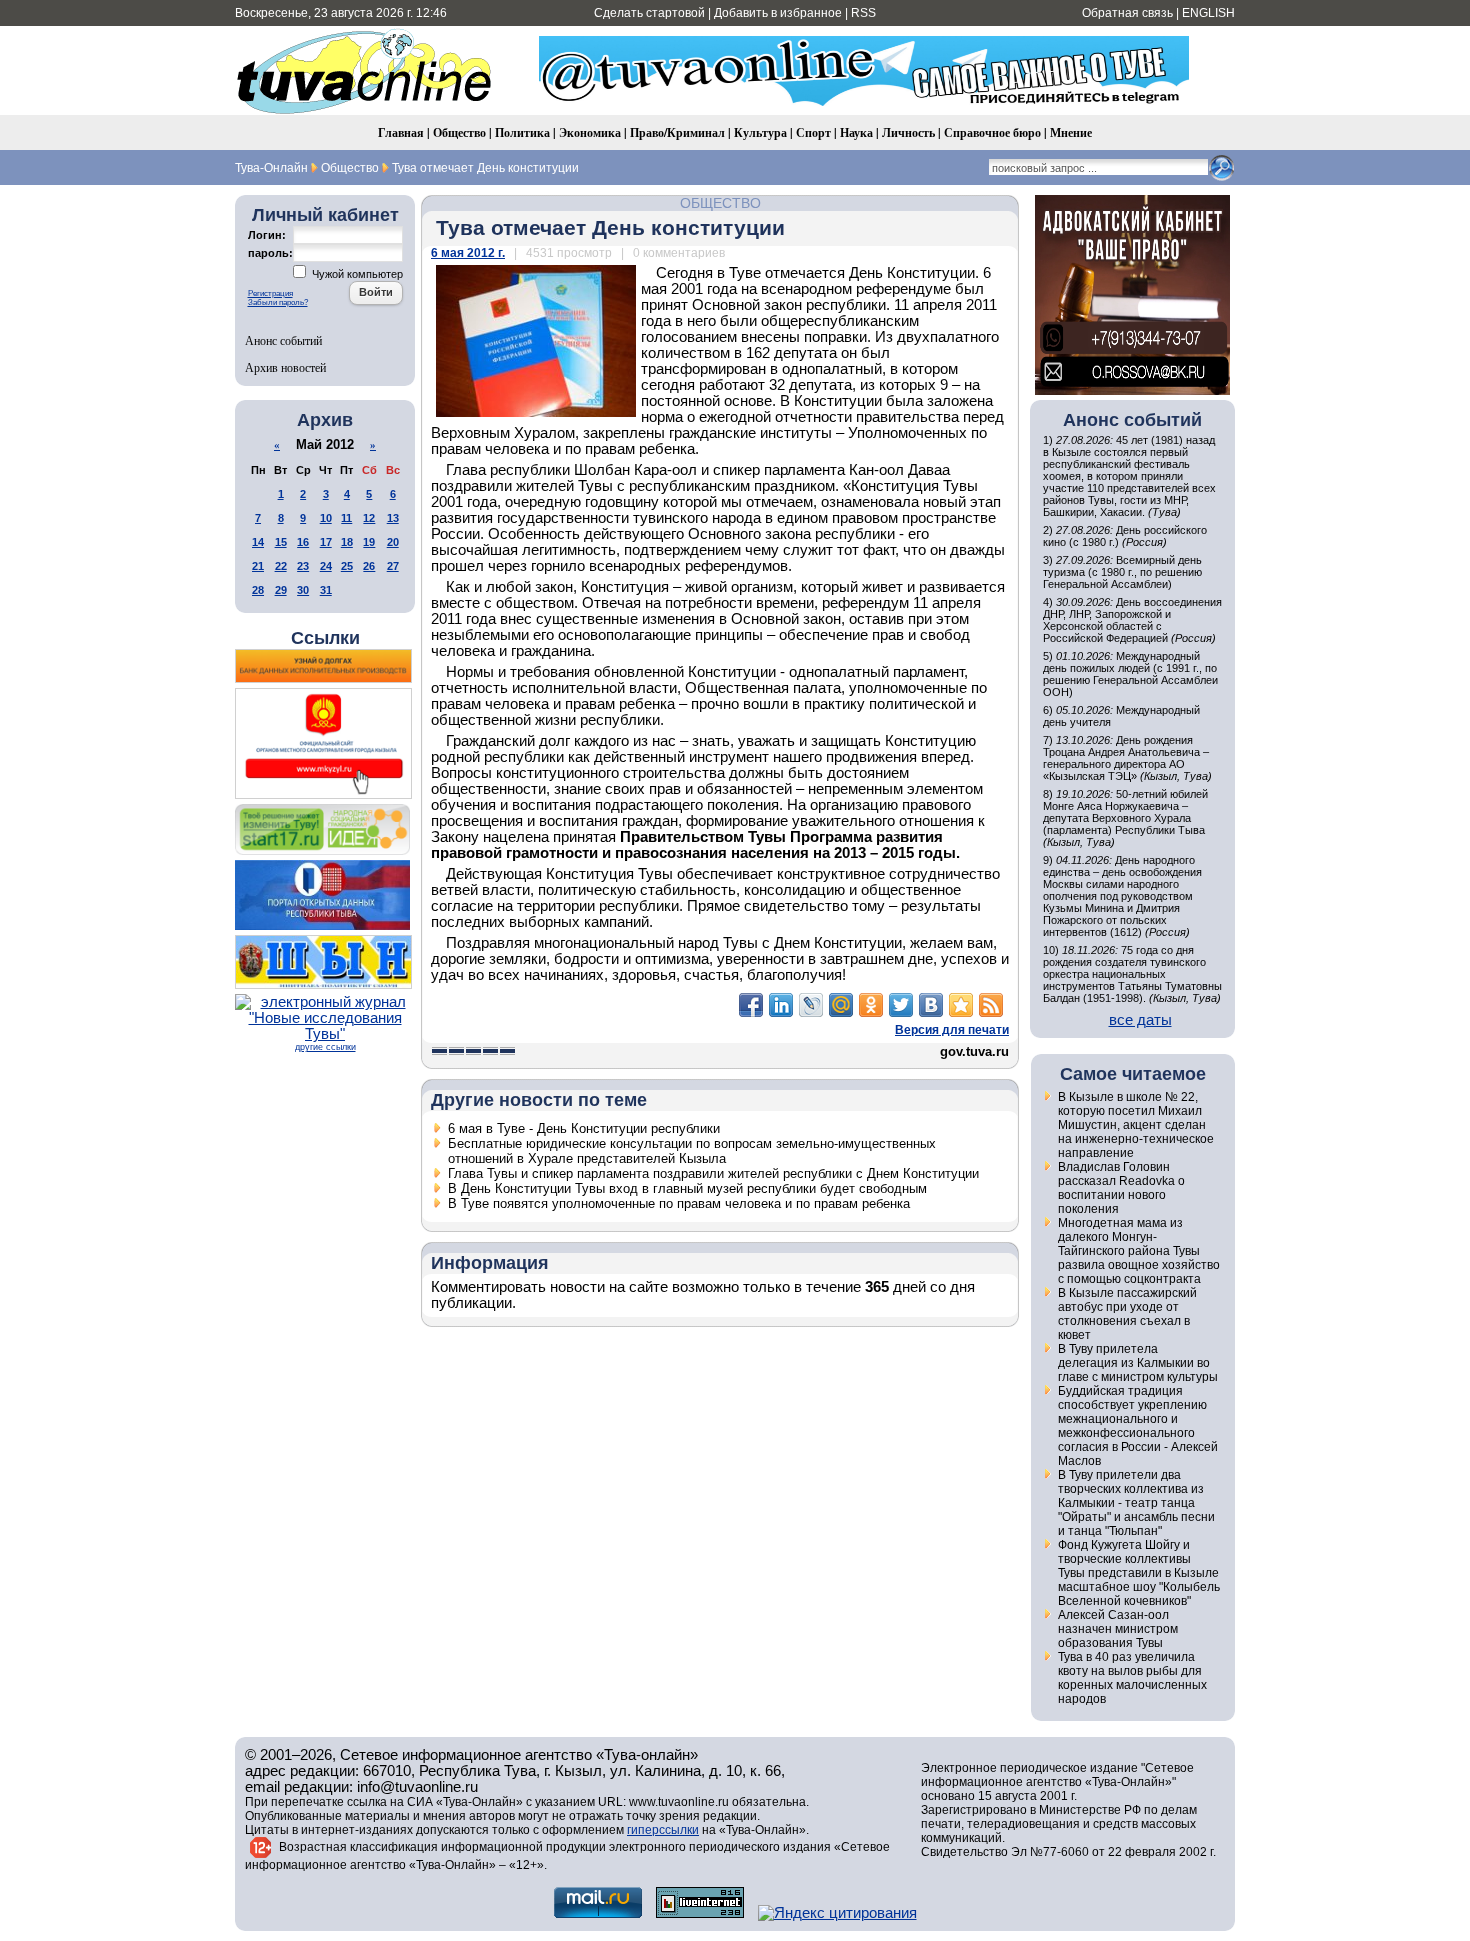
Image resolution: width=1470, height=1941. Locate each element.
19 (369, 542)
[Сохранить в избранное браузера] (961, 1005)
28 (258, 590)
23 (303, 566)
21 (258, 566)
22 (281, 566)
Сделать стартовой (649, 13)
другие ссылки (325, 1047)
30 (303, 590)
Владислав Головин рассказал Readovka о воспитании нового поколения (1121, 1188)
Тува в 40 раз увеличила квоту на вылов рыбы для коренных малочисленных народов (1132, 1678)
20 (393, 542)
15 (281, 542)
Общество (459, 132)
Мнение (1071, 132)
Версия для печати (952, 1030)
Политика (522, 132)
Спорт (813, 132)
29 (281, 590)
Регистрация (270, 293)
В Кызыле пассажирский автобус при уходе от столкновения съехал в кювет (1127, 1314)
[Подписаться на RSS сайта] (991, 1005)
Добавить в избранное (778, 13)
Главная (401, 132)
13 (393, 518)
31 (326, 590)
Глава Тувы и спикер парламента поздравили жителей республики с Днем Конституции (713, 1173)
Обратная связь (1127, 13)
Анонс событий (283, 340)
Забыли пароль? (278, 302)
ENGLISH (1208, 13)
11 (346, 518)
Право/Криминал (677, 132)
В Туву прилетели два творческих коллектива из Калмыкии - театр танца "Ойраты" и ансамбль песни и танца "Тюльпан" (1136, 1503)
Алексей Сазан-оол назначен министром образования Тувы (1118, 1629)
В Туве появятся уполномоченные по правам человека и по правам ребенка (679, 1203)
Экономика (590, 132)
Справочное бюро (992, 132)
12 (369, 518)
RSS (863, 13)
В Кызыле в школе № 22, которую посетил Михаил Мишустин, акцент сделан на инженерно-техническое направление (1136, 1125)
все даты (1140, 1020)
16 (303, 542)
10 (326, 518)
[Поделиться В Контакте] (931, 1005)
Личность (908, 132)
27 (393, 566)
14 (258, 542)
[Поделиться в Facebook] (751, 1005)
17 (326, 542)
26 (369, 566)
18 (347, 542)
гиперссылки (663, 1830)
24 (326, 566)
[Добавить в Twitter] (901, 1005)
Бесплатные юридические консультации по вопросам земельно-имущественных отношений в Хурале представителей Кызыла (692, 1151)
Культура (760, 132)
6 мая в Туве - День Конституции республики (584, 1128)
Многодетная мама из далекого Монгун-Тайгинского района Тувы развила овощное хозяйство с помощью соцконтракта (1139, 1251)
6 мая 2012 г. (468, 253)
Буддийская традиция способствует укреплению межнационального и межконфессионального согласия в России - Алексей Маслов (1138, 1426)
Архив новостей (285, 367)
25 (347, 566)
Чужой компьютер (356, 274)
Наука (856, 132)
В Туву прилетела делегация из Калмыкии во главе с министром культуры (1138, 1363)
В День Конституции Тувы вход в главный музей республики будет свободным (687, 1188)
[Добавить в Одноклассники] (871, 1005)
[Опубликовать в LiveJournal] (811, 1005)
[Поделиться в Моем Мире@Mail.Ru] (841, 1005)
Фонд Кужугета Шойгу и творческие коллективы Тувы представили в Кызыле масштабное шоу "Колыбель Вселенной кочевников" (1139, 1573)
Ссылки (325, 638)
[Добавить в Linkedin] (781, 1005)
